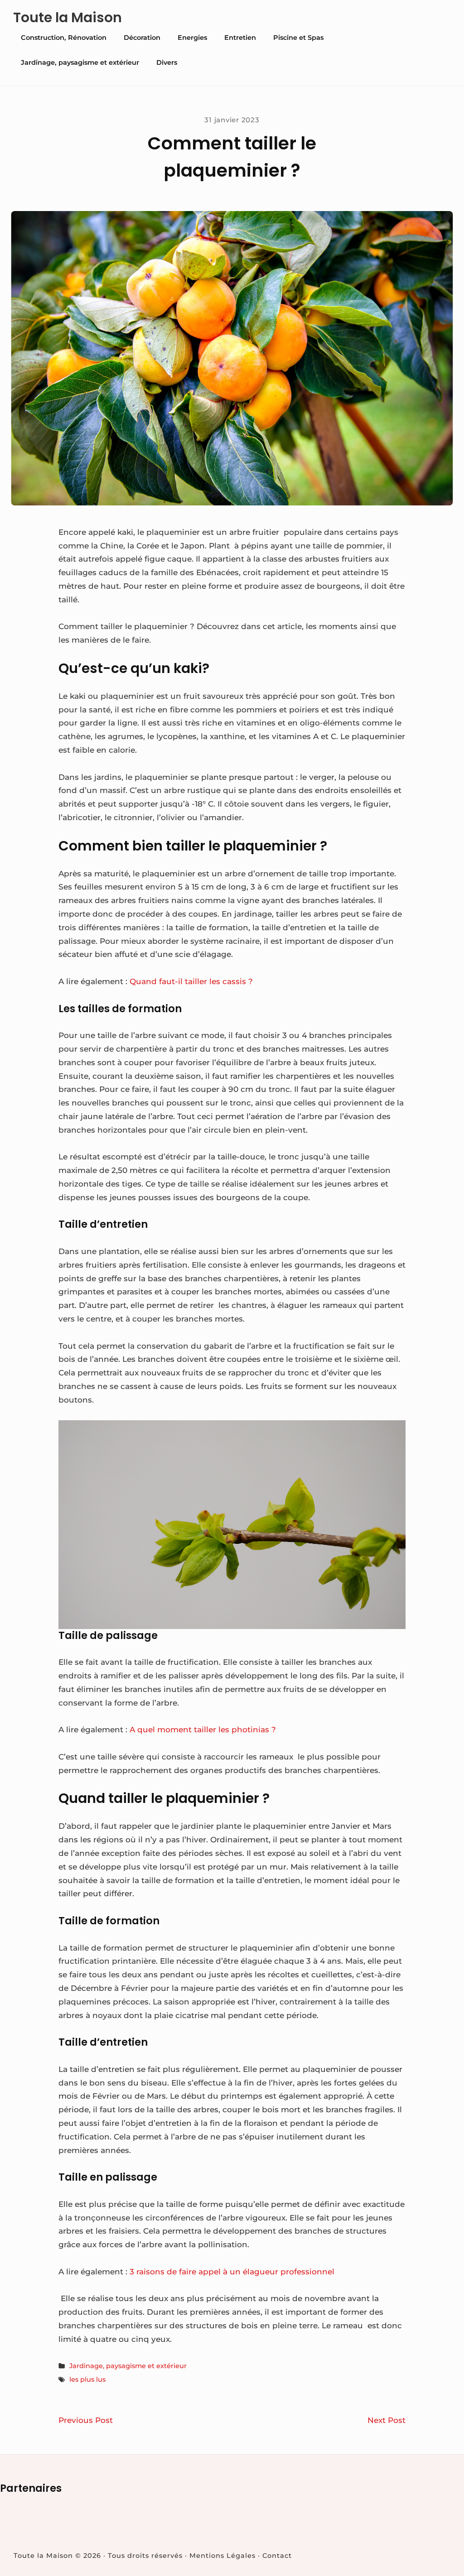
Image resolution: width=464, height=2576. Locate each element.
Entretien (240, 38)
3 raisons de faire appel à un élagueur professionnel (232, 2272)
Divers (167, 62)
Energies (192, 38)
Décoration (142, 38)
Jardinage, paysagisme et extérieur (80, 62)
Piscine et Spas (298, 38)
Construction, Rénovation (64, 38)
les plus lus (87, 2379)
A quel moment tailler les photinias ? (203, 1730)
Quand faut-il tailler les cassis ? (191, 981)
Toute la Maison (68, 18)
